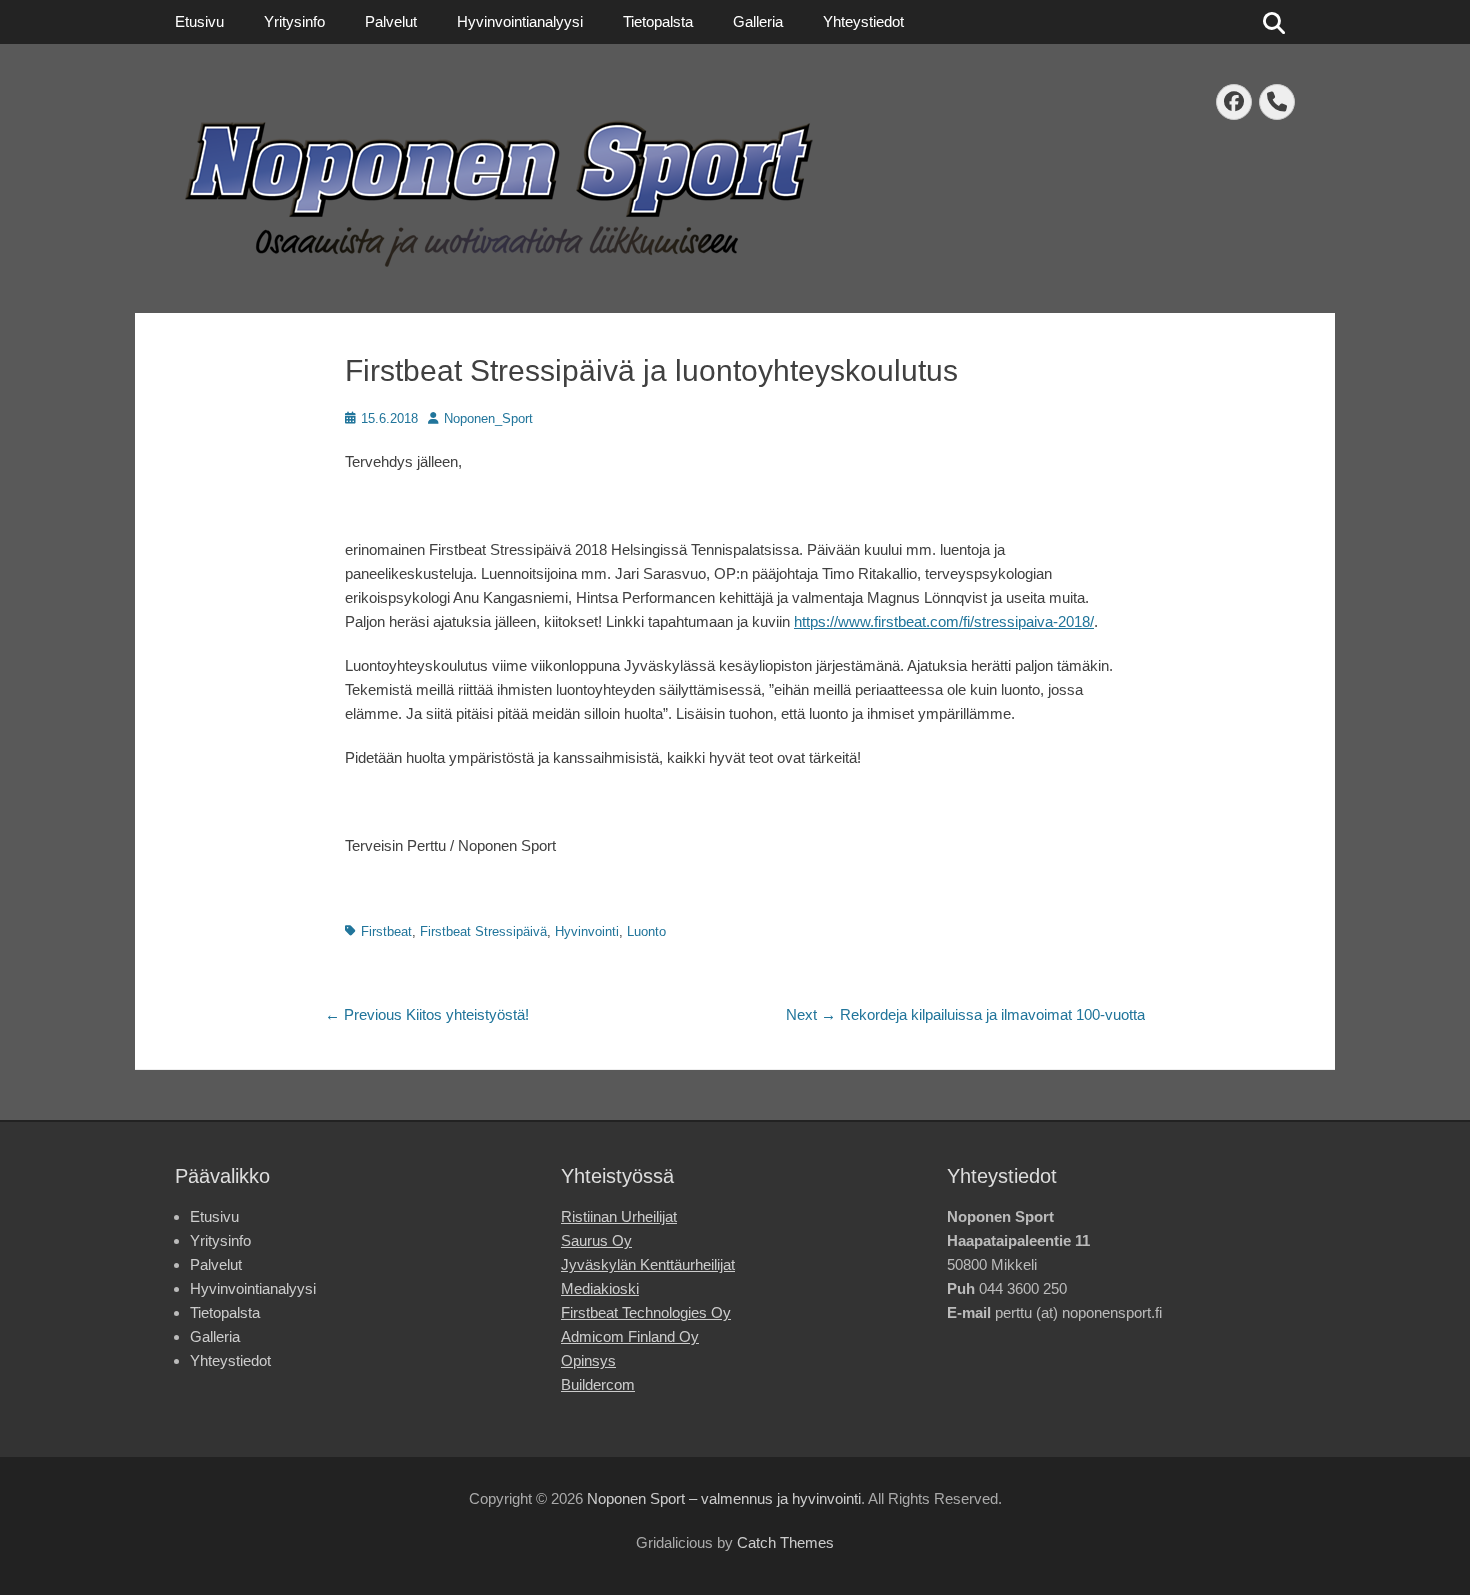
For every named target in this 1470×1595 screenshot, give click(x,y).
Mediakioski (600, 1288)
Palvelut (391, 21)
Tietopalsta (658, 21)
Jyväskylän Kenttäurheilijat (648, 1264)
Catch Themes (785, 1542)
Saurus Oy (596, 1240)
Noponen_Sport (488, 418)
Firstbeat (386, 931)
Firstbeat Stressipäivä (483, 931)
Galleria (758, 21)
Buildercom (598, 1384)
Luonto (646, 931)
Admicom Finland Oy (630, 1336)
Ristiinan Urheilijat (619, 1216)
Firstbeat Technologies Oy (646, 1312)
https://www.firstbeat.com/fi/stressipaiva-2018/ (944, 621)
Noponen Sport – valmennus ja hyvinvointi (724, 1498)
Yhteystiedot (863, 21)
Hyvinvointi (587, 931)
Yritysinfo (294, 21)
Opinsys (588, 1360)
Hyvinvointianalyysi (520, 21)
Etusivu (199, 21)
